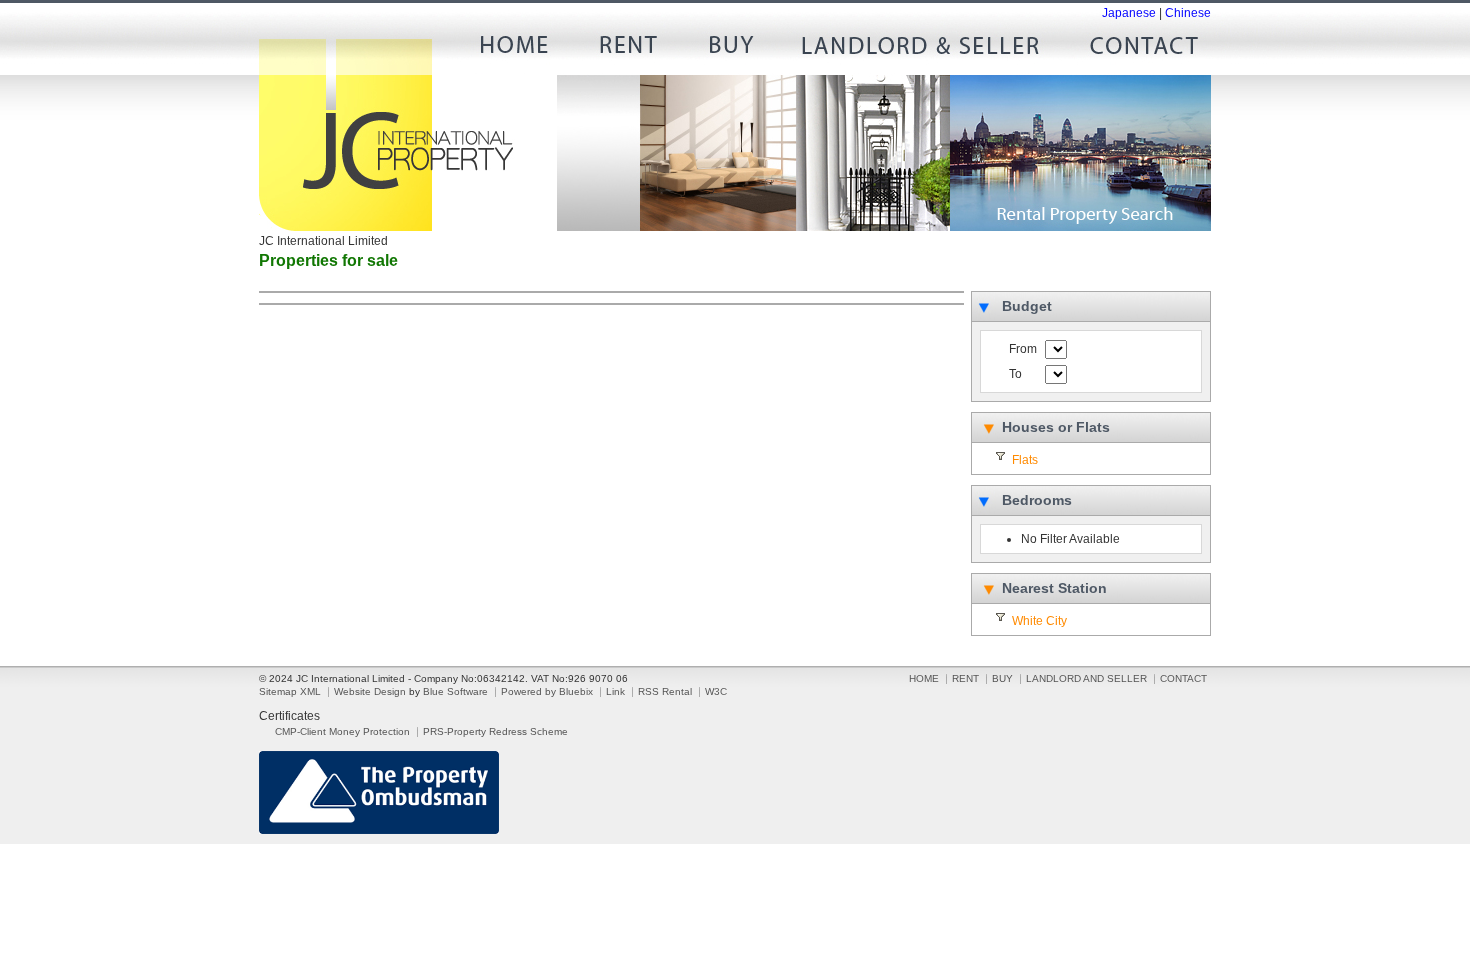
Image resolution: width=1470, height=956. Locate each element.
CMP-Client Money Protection (342, 731)
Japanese (1129, 13)
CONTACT (1136, 50)
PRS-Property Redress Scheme (495, 731)
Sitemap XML (290, 691)
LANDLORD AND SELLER (921, 50)
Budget (1027, 306)
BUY (731, 50)
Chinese (1188, 13)
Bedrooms (1037, 500)
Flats (1025, 460)
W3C (716, 691)
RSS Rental (665, 691)
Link (615, 691)
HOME (521, 50)
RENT (626, 50)
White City (1039, 621)
